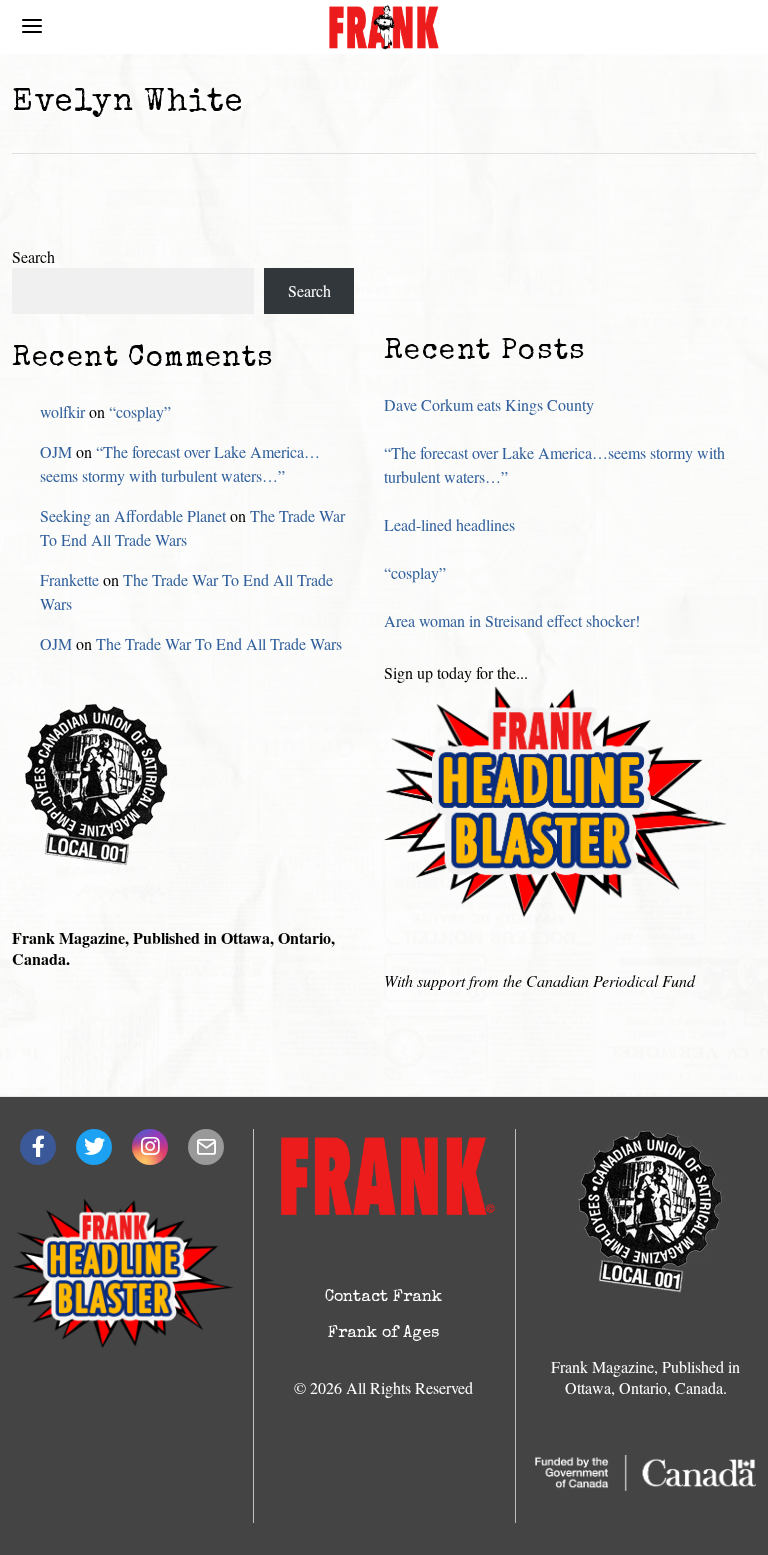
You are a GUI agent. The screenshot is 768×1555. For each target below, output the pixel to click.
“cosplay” (415, 572)
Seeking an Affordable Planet (133, 515)
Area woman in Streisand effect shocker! (512, 620)
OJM (56, 451)
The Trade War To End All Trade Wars (219, 643)
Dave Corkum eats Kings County (489, 404)
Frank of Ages (383, 1334)
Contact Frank (383, 1298)
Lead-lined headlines (449, 524)
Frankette (69, 579)
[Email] (206, 1147)
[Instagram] (150, 1147)
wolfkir (62, 411)
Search (33, 256)
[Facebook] (38, 1147)
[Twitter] (94, 1147)
